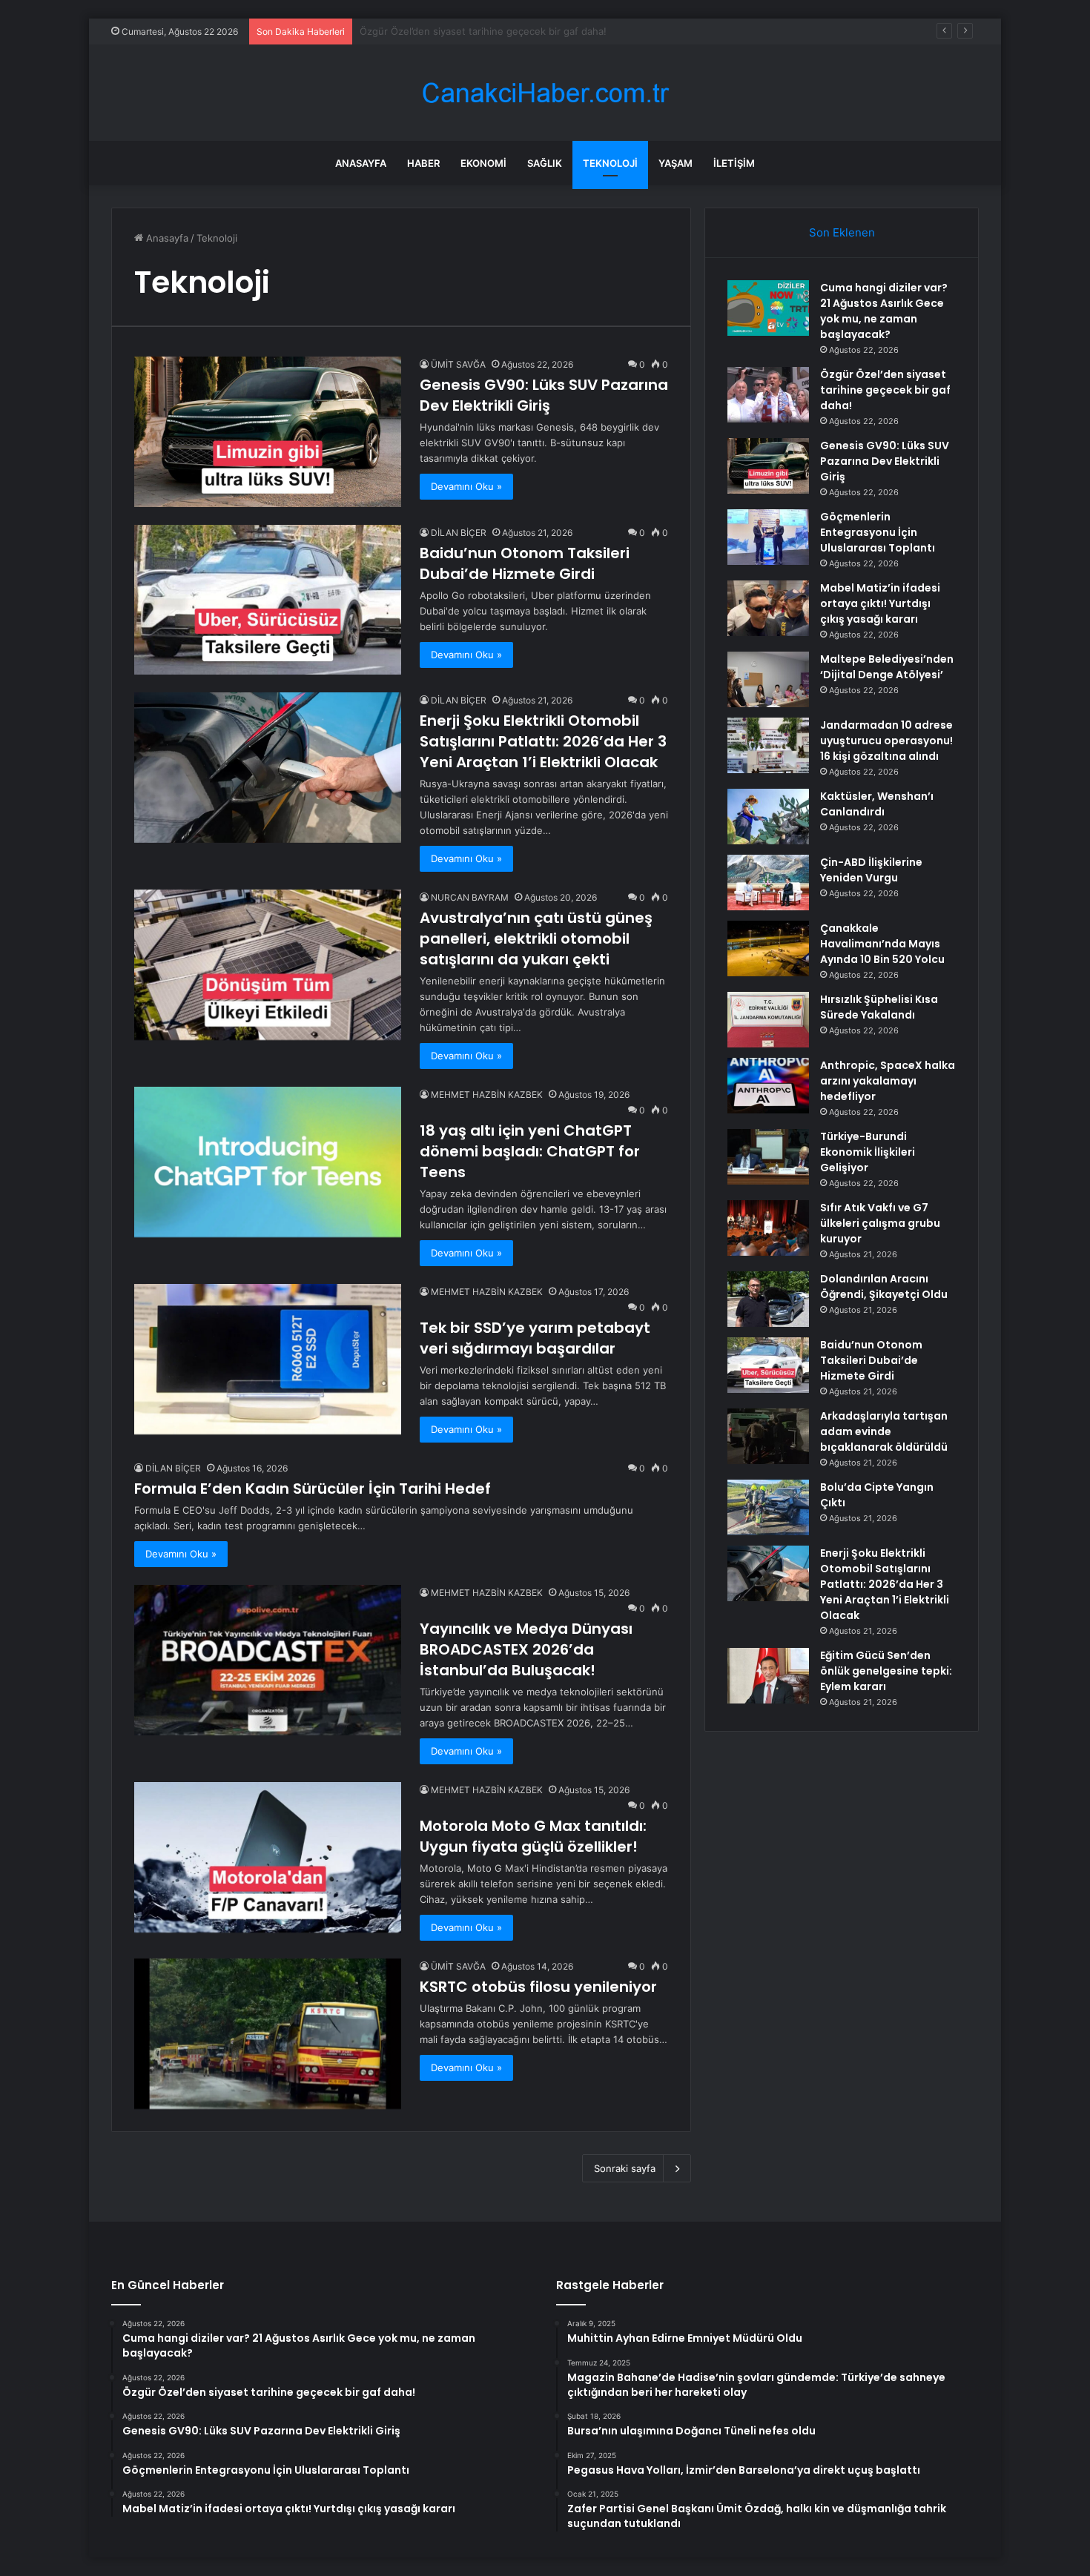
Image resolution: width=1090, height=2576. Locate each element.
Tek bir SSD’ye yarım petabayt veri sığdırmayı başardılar (535, 1338)
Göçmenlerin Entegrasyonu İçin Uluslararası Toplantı (878, 532)
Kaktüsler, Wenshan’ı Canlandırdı (877, 804)
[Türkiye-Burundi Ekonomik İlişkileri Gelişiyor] (768, 1157)
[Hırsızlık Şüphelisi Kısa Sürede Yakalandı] (768, 1020)
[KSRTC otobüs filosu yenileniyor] (268, 2034)
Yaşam (676, 163)
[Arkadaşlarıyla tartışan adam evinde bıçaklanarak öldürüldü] (768, 1436)
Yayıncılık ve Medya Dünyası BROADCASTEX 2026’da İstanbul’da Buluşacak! (526, 1649)
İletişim (734, 163)
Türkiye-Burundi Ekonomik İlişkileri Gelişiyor (868, 1152)
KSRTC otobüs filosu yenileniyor (538, 1987)
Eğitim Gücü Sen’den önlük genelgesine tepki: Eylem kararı (886, 1671)
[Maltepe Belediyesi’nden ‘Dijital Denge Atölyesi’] (768, 679)
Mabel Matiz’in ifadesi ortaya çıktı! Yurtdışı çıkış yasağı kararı (880, 603)
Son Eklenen (842, 232)
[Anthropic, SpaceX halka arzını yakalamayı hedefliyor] (768, 1086)
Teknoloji (610, 163)
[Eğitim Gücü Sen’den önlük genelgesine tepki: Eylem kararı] (768, 1676)
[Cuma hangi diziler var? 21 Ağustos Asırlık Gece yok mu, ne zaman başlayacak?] (768, 308)
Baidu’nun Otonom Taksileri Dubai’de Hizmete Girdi (525, 563)
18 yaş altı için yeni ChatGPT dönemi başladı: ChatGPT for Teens (530, 1151)
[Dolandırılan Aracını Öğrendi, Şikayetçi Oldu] (768, 1299)
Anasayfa (361, 163)
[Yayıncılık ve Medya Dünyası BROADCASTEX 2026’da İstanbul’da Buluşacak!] (268, 1660)
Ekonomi (483, 163)
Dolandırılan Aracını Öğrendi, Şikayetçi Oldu (884, 1287)
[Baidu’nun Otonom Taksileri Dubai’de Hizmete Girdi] (268, 600)
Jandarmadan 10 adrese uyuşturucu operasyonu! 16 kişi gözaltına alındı (886, 741)
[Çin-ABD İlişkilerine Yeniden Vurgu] (768, 883)
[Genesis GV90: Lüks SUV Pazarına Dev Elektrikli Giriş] (268, 432)
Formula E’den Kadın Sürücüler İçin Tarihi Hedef (313, 1489)
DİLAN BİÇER (459, 533)
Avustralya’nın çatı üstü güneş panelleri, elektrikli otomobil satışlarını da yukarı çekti (536, 938)
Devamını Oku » (466, 486)
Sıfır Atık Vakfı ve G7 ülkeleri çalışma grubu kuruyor (880, 1223)
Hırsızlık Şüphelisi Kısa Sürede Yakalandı (879, 1007)
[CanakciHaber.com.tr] (545, 93)
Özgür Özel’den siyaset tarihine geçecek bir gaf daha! (885, 390)
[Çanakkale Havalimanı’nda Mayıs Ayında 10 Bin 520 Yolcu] (768, 948)
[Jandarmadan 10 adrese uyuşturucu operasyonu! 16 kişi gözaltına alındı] (768, 745)
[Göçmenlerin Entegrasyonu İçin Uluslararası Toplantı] (768, 537)
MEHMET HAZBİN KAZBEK (487, 1095)
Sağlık (545, 163)
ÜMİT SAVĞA (458, 364)
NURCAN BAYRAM (470, 897)
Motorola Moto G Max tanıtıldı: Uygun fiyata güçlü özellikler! (533, 1836)
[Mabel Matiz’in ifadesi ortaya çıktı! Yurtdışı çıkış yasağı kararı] (768, 608)
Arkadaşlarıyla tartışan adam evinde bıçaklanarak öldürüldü (884, 1431)
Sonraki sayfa (625, 2168)
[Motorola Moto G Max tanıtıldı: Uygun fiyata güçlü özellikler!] (268, 1857)
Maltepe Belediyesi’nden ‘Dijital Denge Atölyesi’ (887, 667)
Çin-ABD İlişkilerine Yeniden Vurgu (871, 870)
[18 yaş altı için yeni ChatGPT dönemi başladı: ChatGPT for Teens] (268, 1162)
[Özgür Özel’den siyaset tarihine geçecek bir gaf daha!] (768, 395)
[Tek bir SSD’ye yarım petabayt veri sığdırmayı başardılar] (268, 1359)
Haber (423, 163)
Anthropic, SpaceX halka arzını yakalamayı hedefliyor (888, 1081)
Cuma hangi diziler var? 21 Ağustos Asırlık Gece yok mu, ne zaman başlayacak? (884, 311)
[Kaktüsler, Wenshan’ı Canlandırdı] (768, 817)
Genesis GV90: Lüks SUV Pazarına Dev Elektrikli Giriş (482, 31)
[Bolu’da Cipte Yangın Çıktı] (768, 1507)
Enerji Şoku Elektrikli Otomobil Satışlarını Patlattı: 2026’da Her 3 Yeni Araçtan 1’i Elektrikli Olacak (543, 741)
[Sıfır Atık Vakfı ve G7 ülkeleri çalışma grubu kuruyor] (768, 1228)
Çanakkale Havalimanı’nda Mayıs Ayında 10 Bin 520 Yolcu (882, 944)
